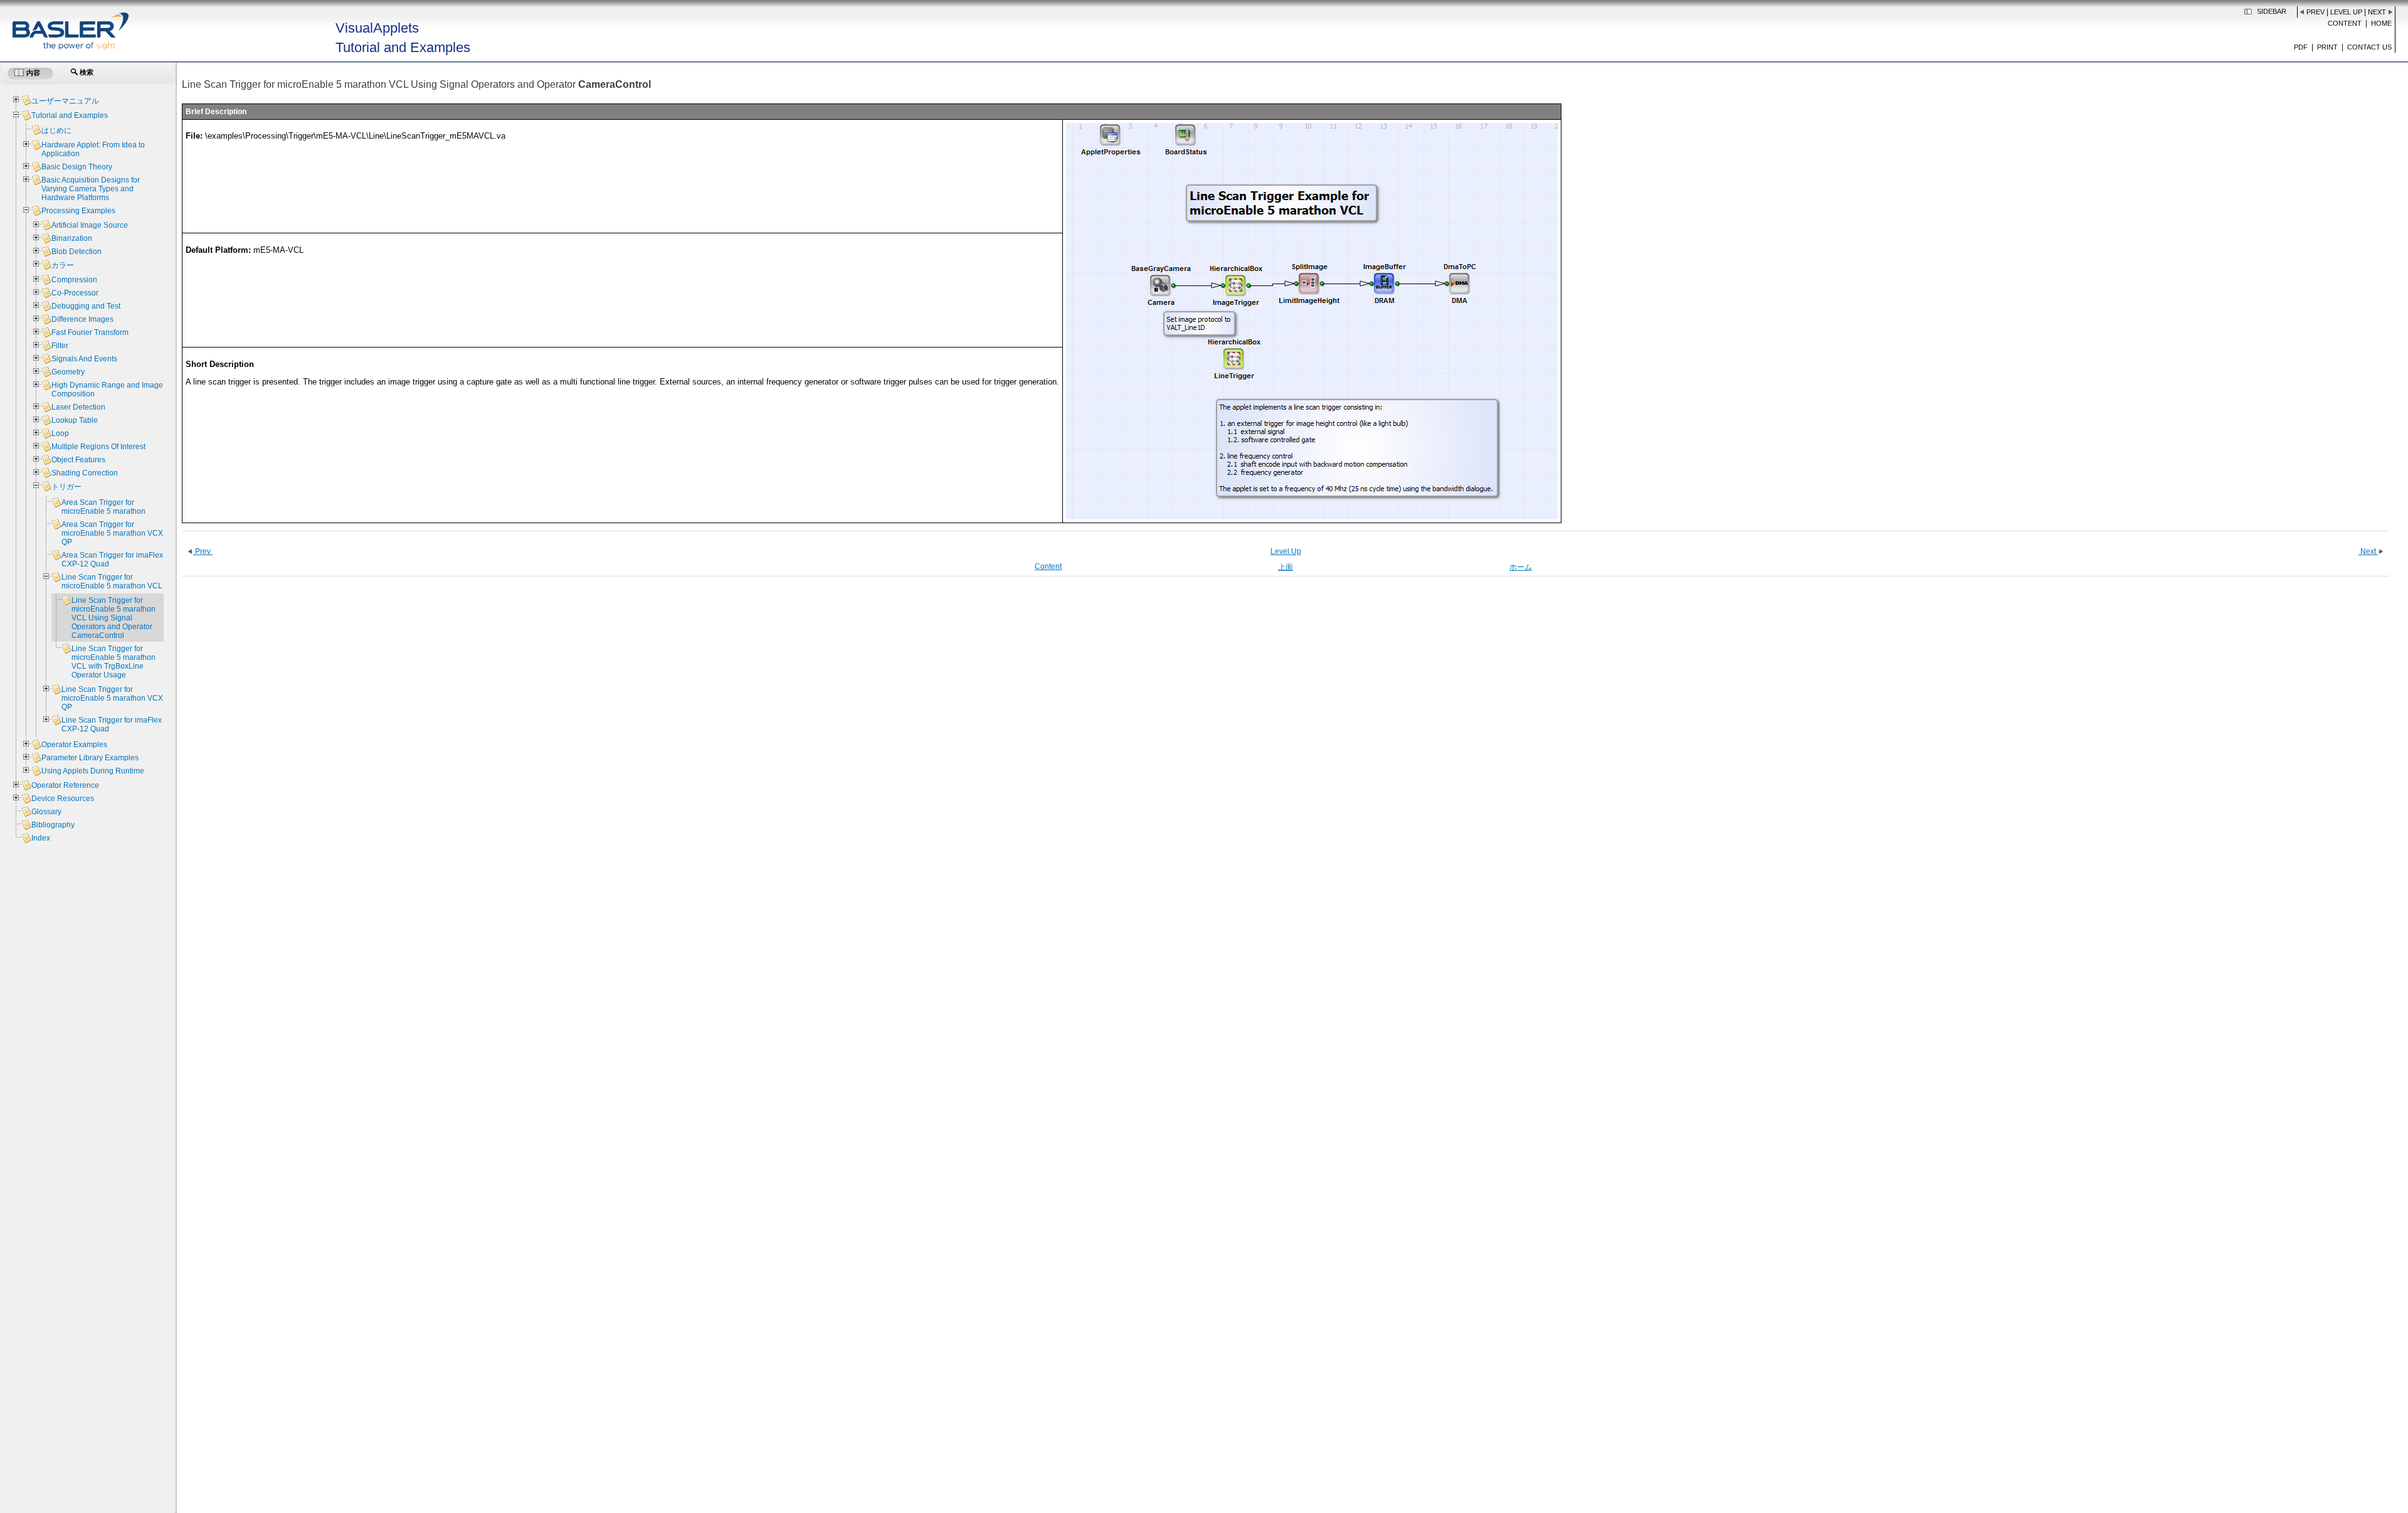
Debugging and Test (86, 306)
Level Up (2346, 12)
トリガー (66, 487)
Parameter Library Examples (90, 758)
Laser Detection (78, 407)
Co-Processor (75, 293)
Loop (60, 433)
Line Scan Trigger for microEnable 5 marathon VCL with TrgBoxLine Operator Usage (114, 662)
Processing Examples (78, 211)
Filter (60, 346)
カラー (63, 265)
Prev (2316, 12)
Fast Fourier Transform (90, 332)
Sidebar (2272, 11)
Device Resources (63, 799)
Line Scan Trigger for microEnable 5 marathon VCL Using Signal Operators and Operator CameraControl (114, 618)
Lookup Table (75, 420)
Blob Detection (77, 252)
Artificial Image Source (90, 225)
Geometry (68, 372)
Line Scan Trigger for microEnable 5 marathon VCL (112, 581)
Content (2345, 23)
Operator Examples (74, 745)
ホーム (1521, 567)
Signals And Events (84, 359)
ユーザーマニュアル (65, 101)
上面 (1286, 567)
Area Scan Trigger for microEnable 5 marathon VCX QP (112, 533)
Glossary (46, 812)
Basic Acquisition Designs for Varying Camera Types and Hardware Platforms (91, 189)
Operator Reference (65, 785)
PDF (2301, 47)
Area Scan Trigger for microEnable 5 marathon (103, 507)
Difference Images (82, 319)
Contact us (2369, 47)
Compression (74, 280)
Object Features (78, 460)
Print (2327, 47)
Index (41, 838)
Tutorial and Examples (70, 115)
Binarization (72, 238)
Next (2377, 12)
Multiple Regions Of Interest (98, 447)
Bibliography (53, 825)
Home (2381, 23)
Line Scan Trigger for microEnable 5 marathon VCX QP (112, 698)
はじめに (56, 130)
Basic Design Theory (77, 167)
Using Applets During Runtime (93, 771)
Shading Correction (85, 473)
